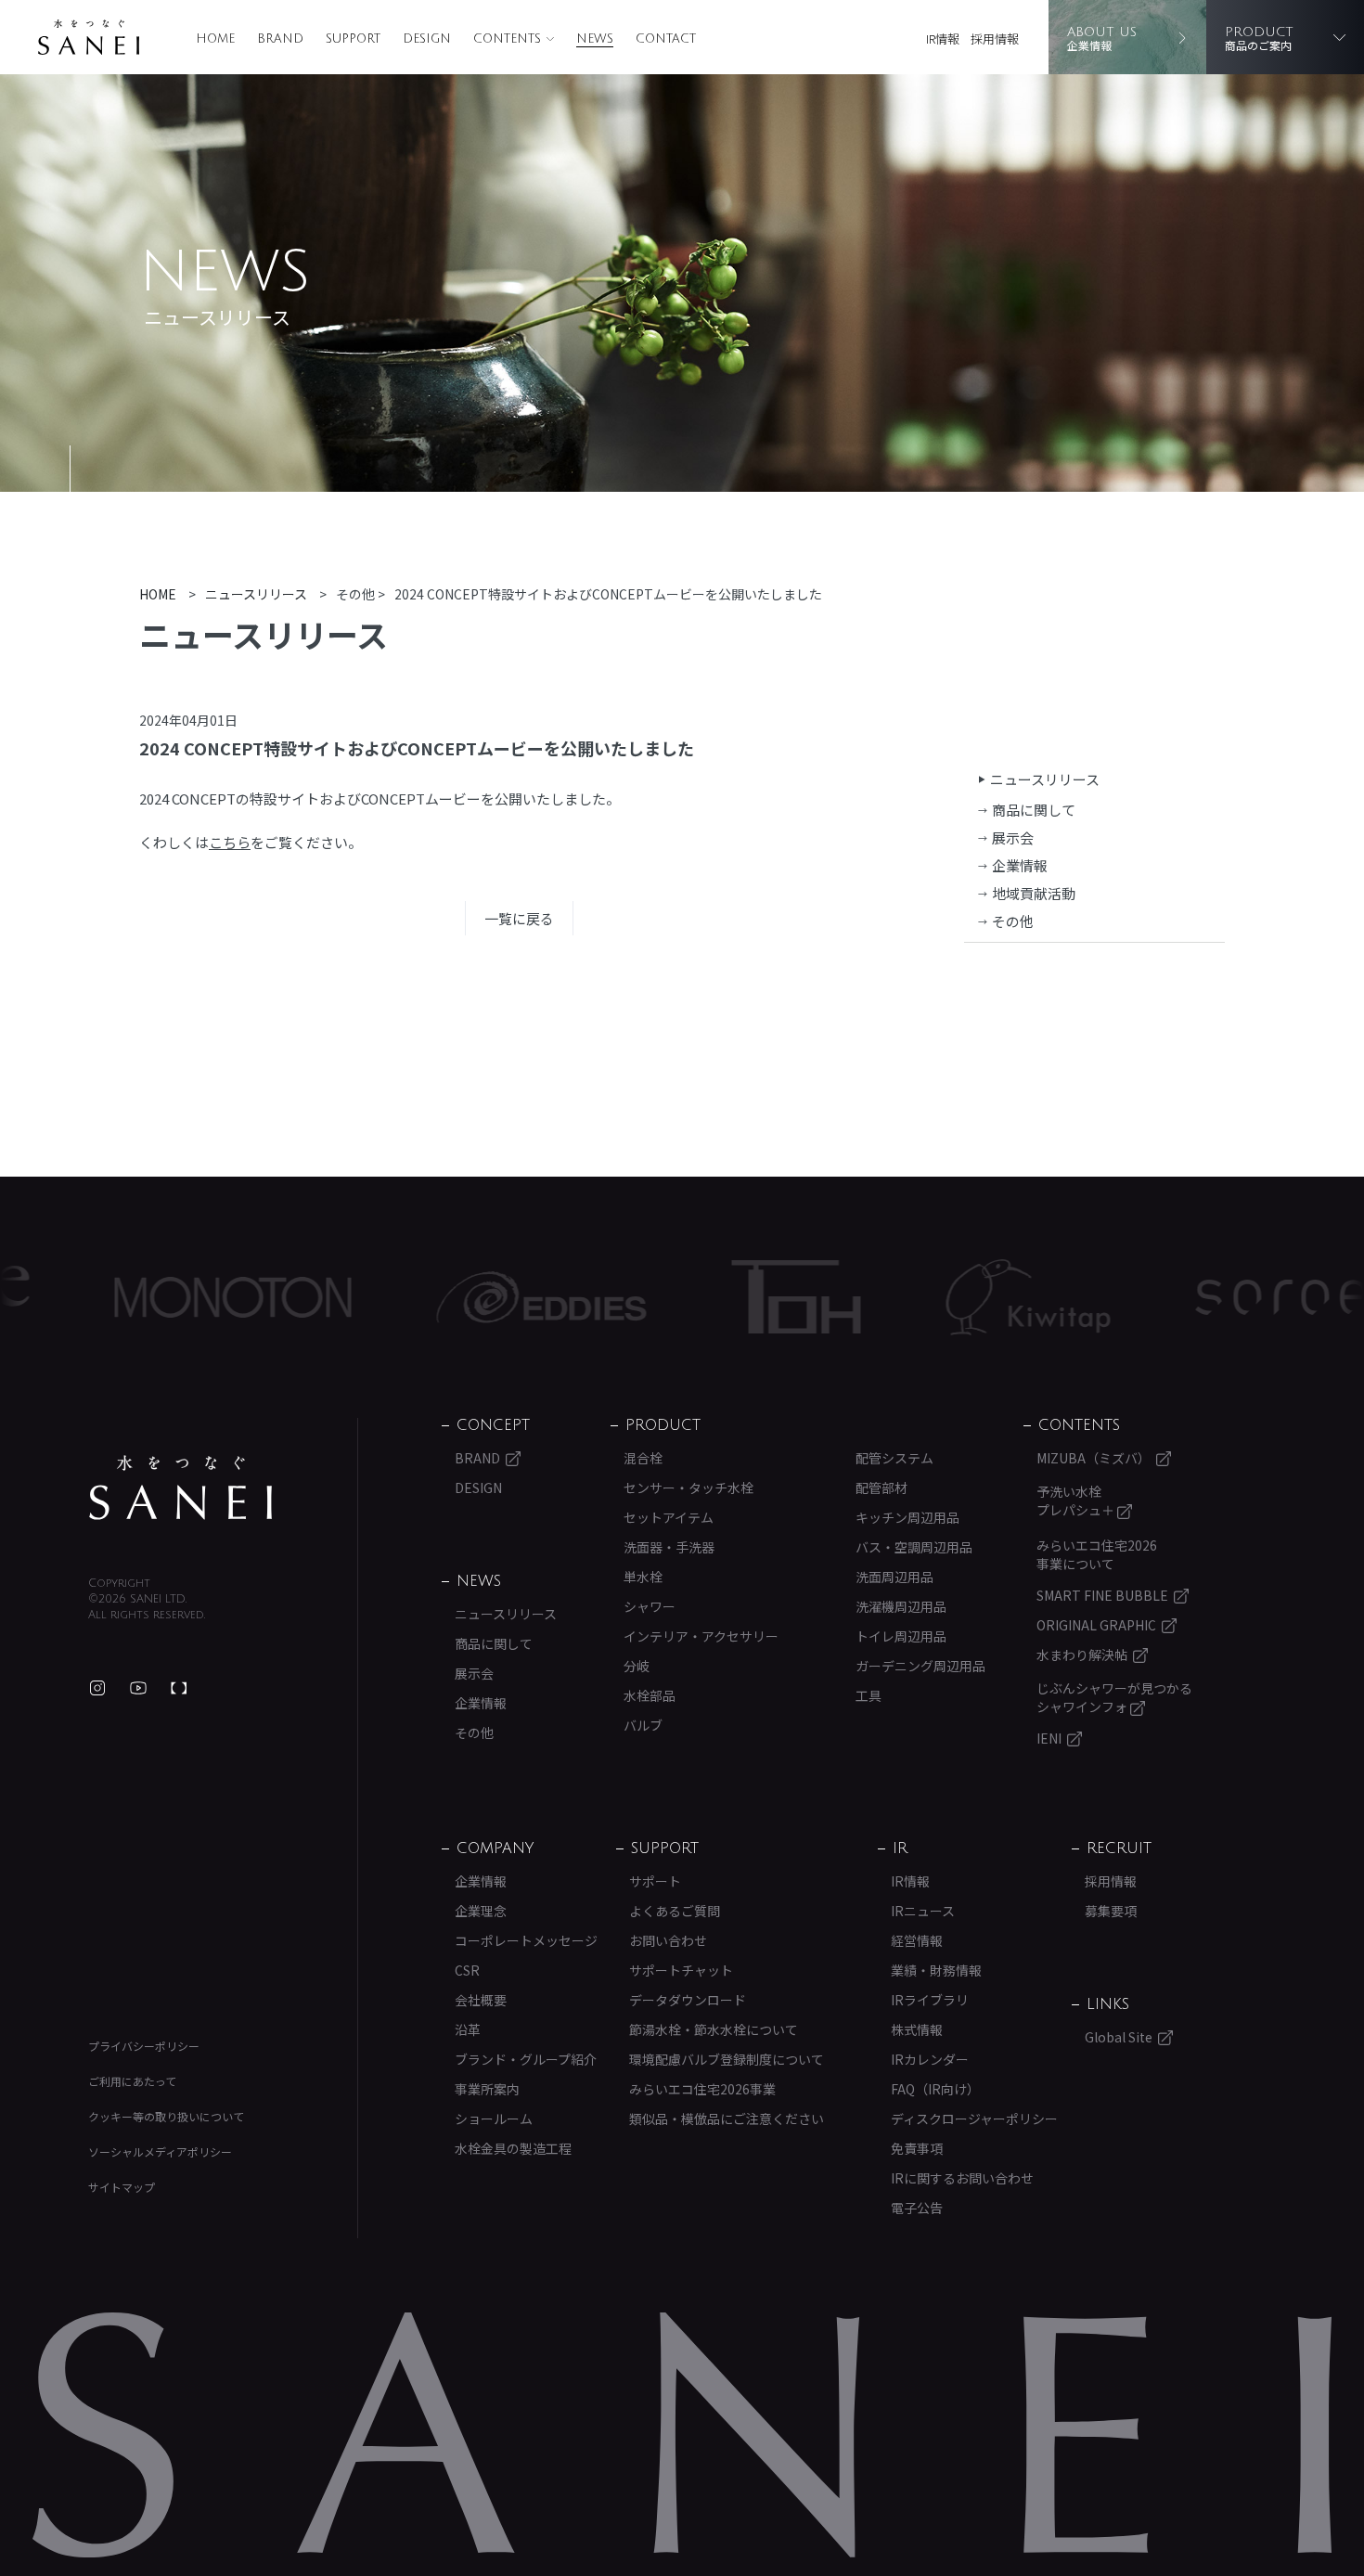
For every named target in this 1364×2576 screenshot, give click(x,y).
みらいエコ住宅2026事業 (702, 2089)
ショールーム (494, 2119)
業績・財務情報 (936, 1970)
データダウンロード (688, 2000)
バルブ (643, 1725)
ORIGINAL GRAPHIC (1096, 1625)
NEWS (595, 39)
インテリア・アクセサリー (701, 1636)
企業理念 (481, 1911)
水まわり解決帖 (1082, 1655)
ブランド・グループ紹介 (526, 2059)
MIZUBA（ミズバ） (1094, 1458)
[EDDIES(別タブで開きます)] (462, 1297)
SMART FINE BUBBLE (1102, 1595)
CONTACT (666, 39)
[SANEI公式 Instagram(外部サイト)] (97, 1688)
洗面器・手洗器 (669, 1547)
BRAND (280, 39)
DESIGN (427, 39)
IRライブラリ (930, 2000)
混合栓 (643, 1458)
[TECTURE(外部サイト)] (179, 1688)
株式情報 (917, 2029)
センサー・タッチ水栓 (688, 1488)
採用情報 (995, 39)
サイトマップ (122, 2187)
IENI (1049, 1738)
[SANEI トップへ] (181, 1488)
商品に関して (1034, 810)
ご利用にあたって (132, 2081)
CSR (467, 1970)
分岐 (637, 1666)
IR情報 (943, 39)
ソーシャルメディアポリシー (160, 2151)
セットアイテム (669, 1517)
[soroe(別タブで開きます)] (1202, 1297)
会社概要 (481, 2000)
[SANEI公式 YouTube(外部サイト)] (138, 1688)
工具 (869, 1695)
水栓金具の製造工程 (513, 2148)
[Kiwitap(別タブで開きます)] (949, 1297)
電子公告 (917, 2208)
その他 (1013, 921)
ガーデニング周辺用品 (920, 1666)
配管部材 (881, 1488)
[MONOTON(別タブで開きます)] (154, 1297)
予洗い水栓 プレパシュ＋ (1077, 1501)
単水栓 (643, 1577)
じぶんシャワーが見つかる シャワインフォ (1114, 1697)
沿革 (468, 2029)
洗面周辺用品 (894, 1577)
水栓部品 (650, 1695)
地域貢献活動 (1034, 893)
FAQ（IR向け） (935, 2089)
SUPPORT (353, 39)
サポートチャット (681, 1970)
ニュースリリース (1045, 779)
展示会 (1013, 837)
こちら (230, 842)
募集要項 (1111, 1911)
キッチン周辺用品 (907, 1517)
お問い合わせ (668, 1940)
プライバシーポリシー (144, 2046)
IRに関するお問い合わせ (962, 2178)
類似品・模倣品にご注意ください (727, 2119)
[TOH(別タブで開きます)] (717, 1297)
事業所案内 (487, 2089)
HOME (215, 39)
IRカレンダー (930, 2059)
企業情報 (1020, 865)
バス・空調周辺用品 (914, 1547)
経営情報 (917, 1940)
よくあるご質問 (675, 1911)
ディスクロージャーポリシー (974, 2119)
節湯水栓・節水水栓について (714, 2029)
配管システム (894, 1458)
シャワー (650, 1606)
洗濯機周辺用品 (901, 1606)
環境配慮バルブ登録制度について (727, 2059)
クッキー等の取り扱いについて (166, 2116)
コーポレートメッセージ (526, 1940)
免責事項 (917, 2148)
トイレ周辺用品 (901, 1636)
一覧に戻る (519, 918)
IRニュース (923, 1911)
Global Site (1119, 2037)
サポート (655, 1881)
